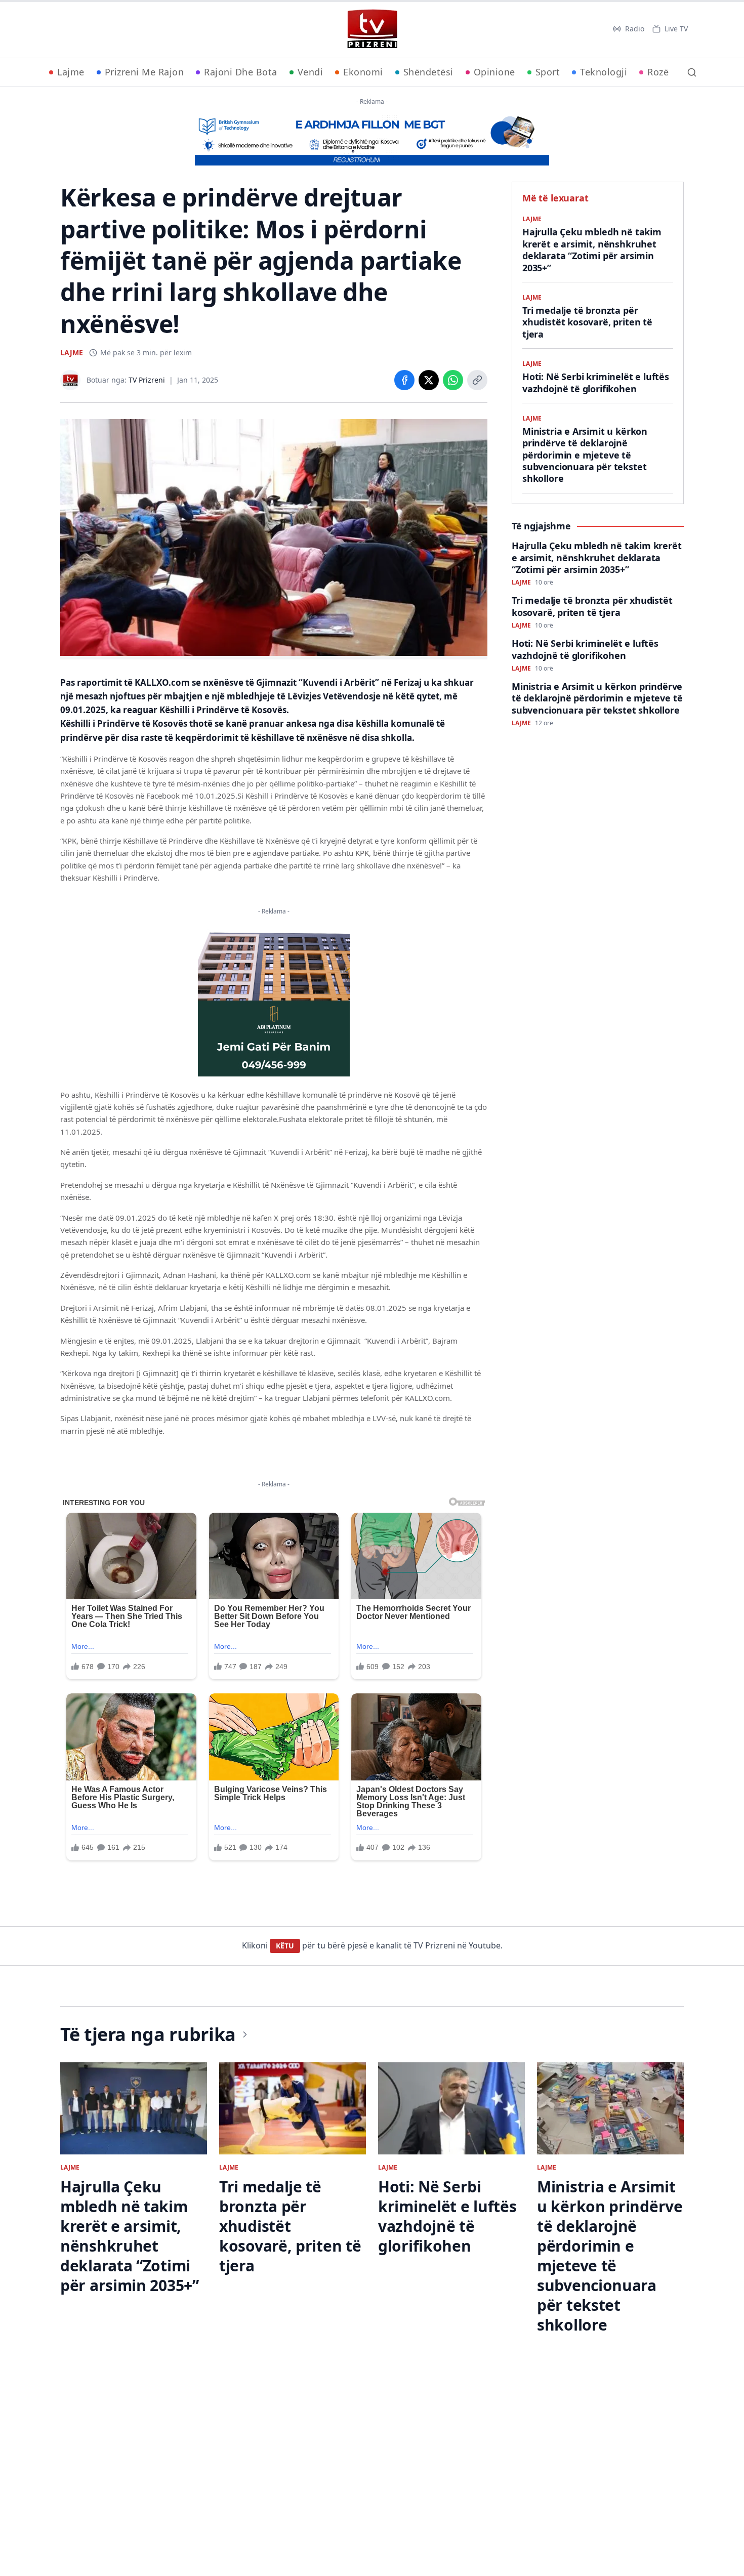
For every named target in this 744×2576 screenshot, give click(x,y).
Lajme (71, 72)
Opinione (494, 72)
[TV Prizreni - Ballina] (372, 29)
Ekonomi (363, 72)
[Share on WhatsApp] (453, 380)
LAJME (72, 352)
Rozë (658, 72)
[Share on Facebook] (404, 380)
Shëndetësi (428, 72)
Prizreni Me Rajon (144, 72)
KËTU (285, 1946)
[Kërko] (692, 72)
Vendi (311, 72)
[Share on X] (429, 380)
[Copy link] (477, 380)
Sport (548, 72)
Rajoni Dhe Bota (241, 72)
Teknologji (604, 72)
